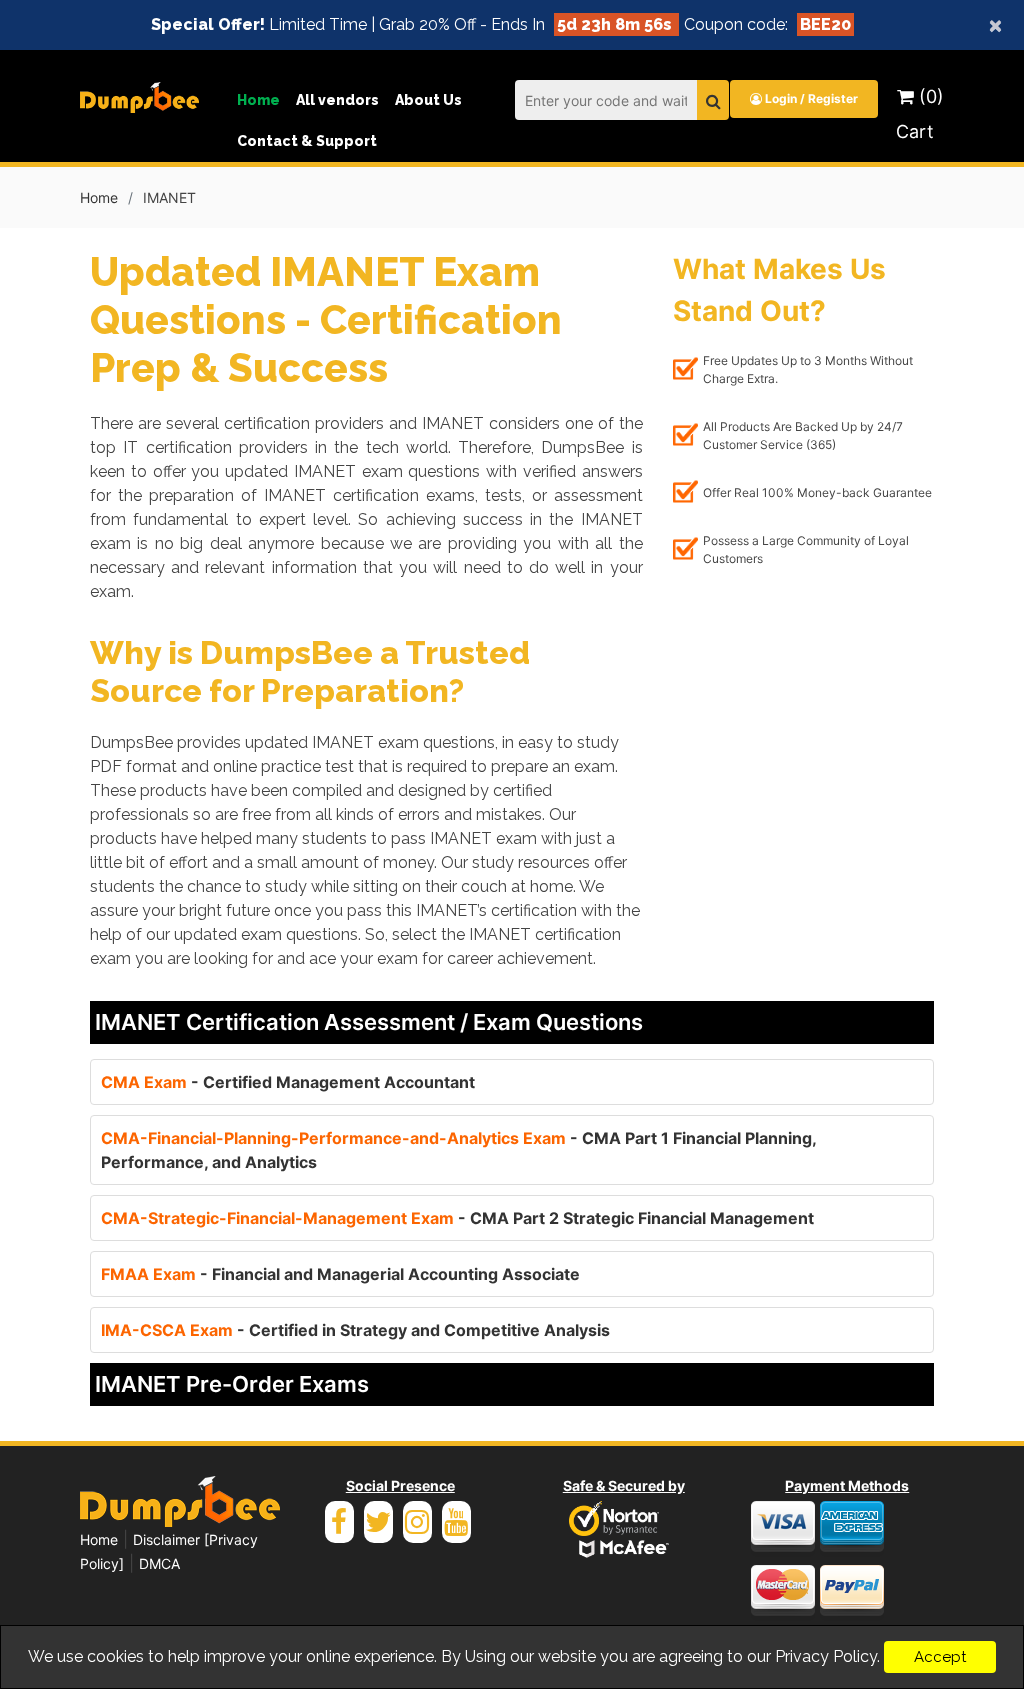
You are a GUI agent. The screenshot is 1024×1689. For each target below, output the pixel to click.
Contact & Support (307, 141)
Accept (940, 1657)
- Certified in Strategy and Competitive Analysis (355, 1330)
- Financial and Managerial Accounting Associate (340, 1274)
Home (258, 100)
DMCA (159, 1563)
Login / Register (810, 98)
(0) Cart (920, 114)
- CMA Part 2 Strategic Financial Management (457, 1218)
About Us (428, 100)
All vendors (337, 100)
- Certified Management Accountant (288, 1082)
